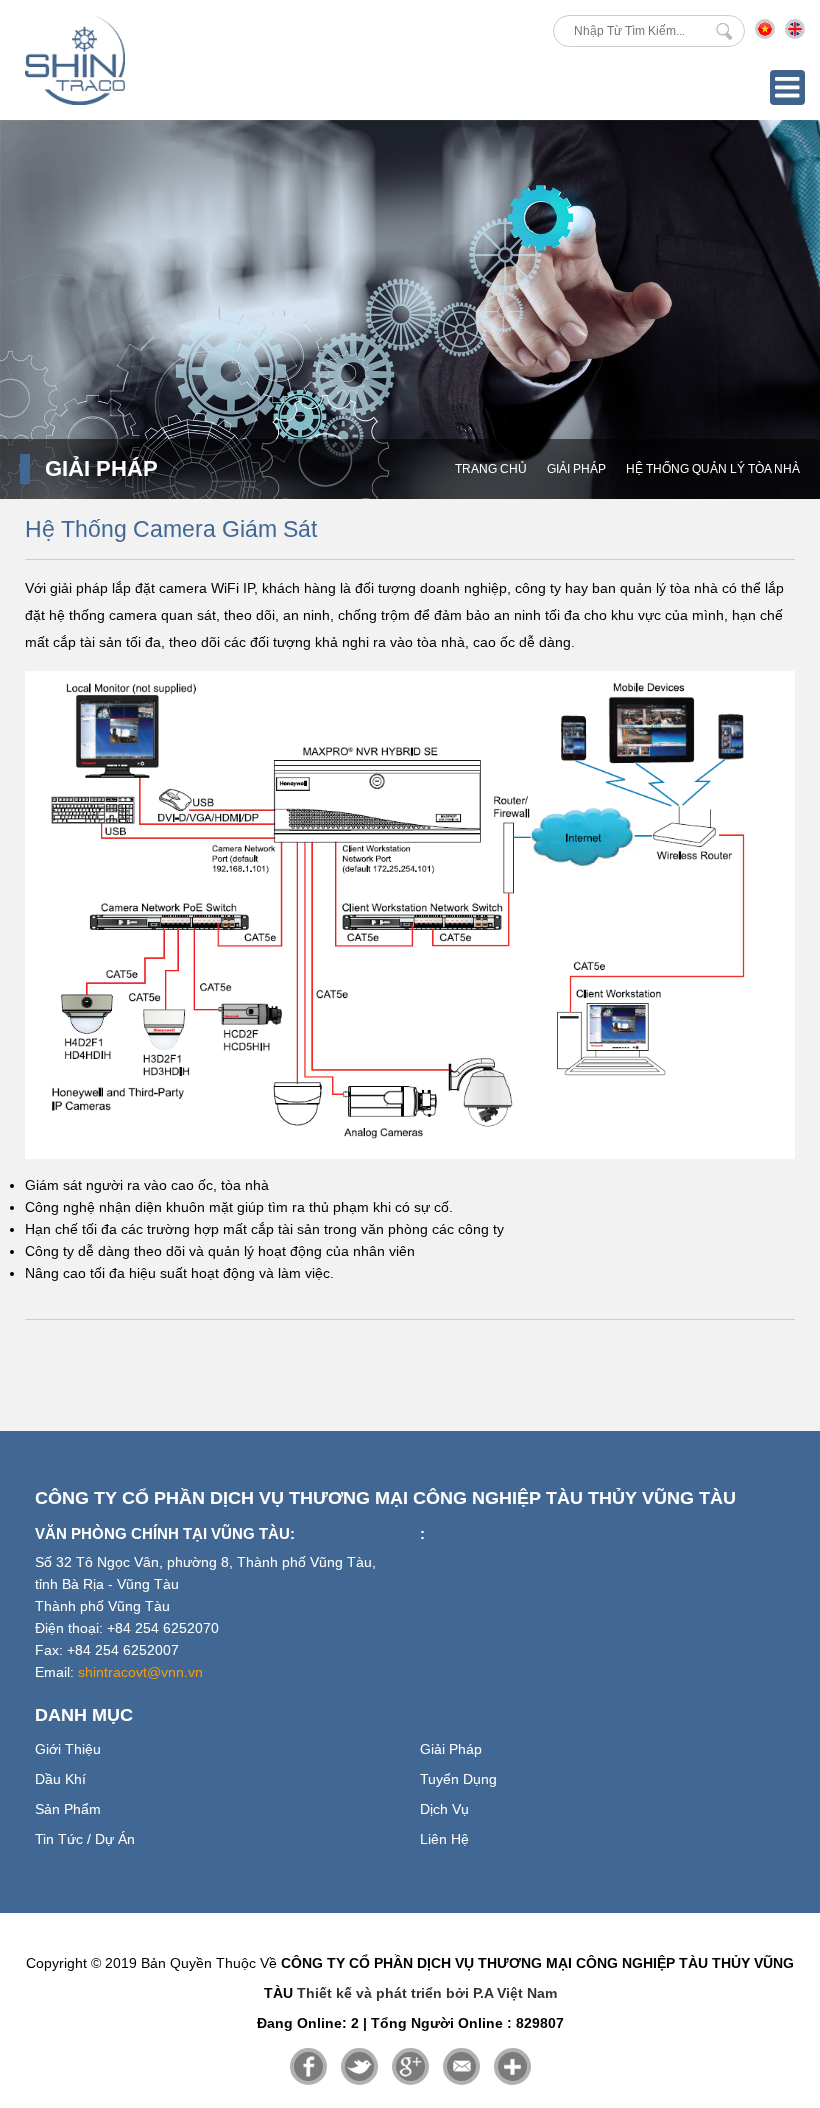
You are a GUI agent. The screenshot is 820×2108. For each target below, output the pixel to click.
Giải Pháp (576, 469)
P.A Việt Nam (515, 1993)
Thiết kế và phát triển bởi (383, 1993)
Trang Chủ (491, 469)
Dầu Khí (60, 1779)
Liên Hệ (444, 1839)
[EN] (795, 34)
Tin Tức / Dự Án (85, 1839)
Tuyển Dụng (458, 1779)
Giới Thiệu (68, 1749)
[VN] (765, 34)
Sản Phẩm (68, 1809)
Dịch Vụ (444, 1809)
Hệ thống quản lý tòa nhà (713, 469)
